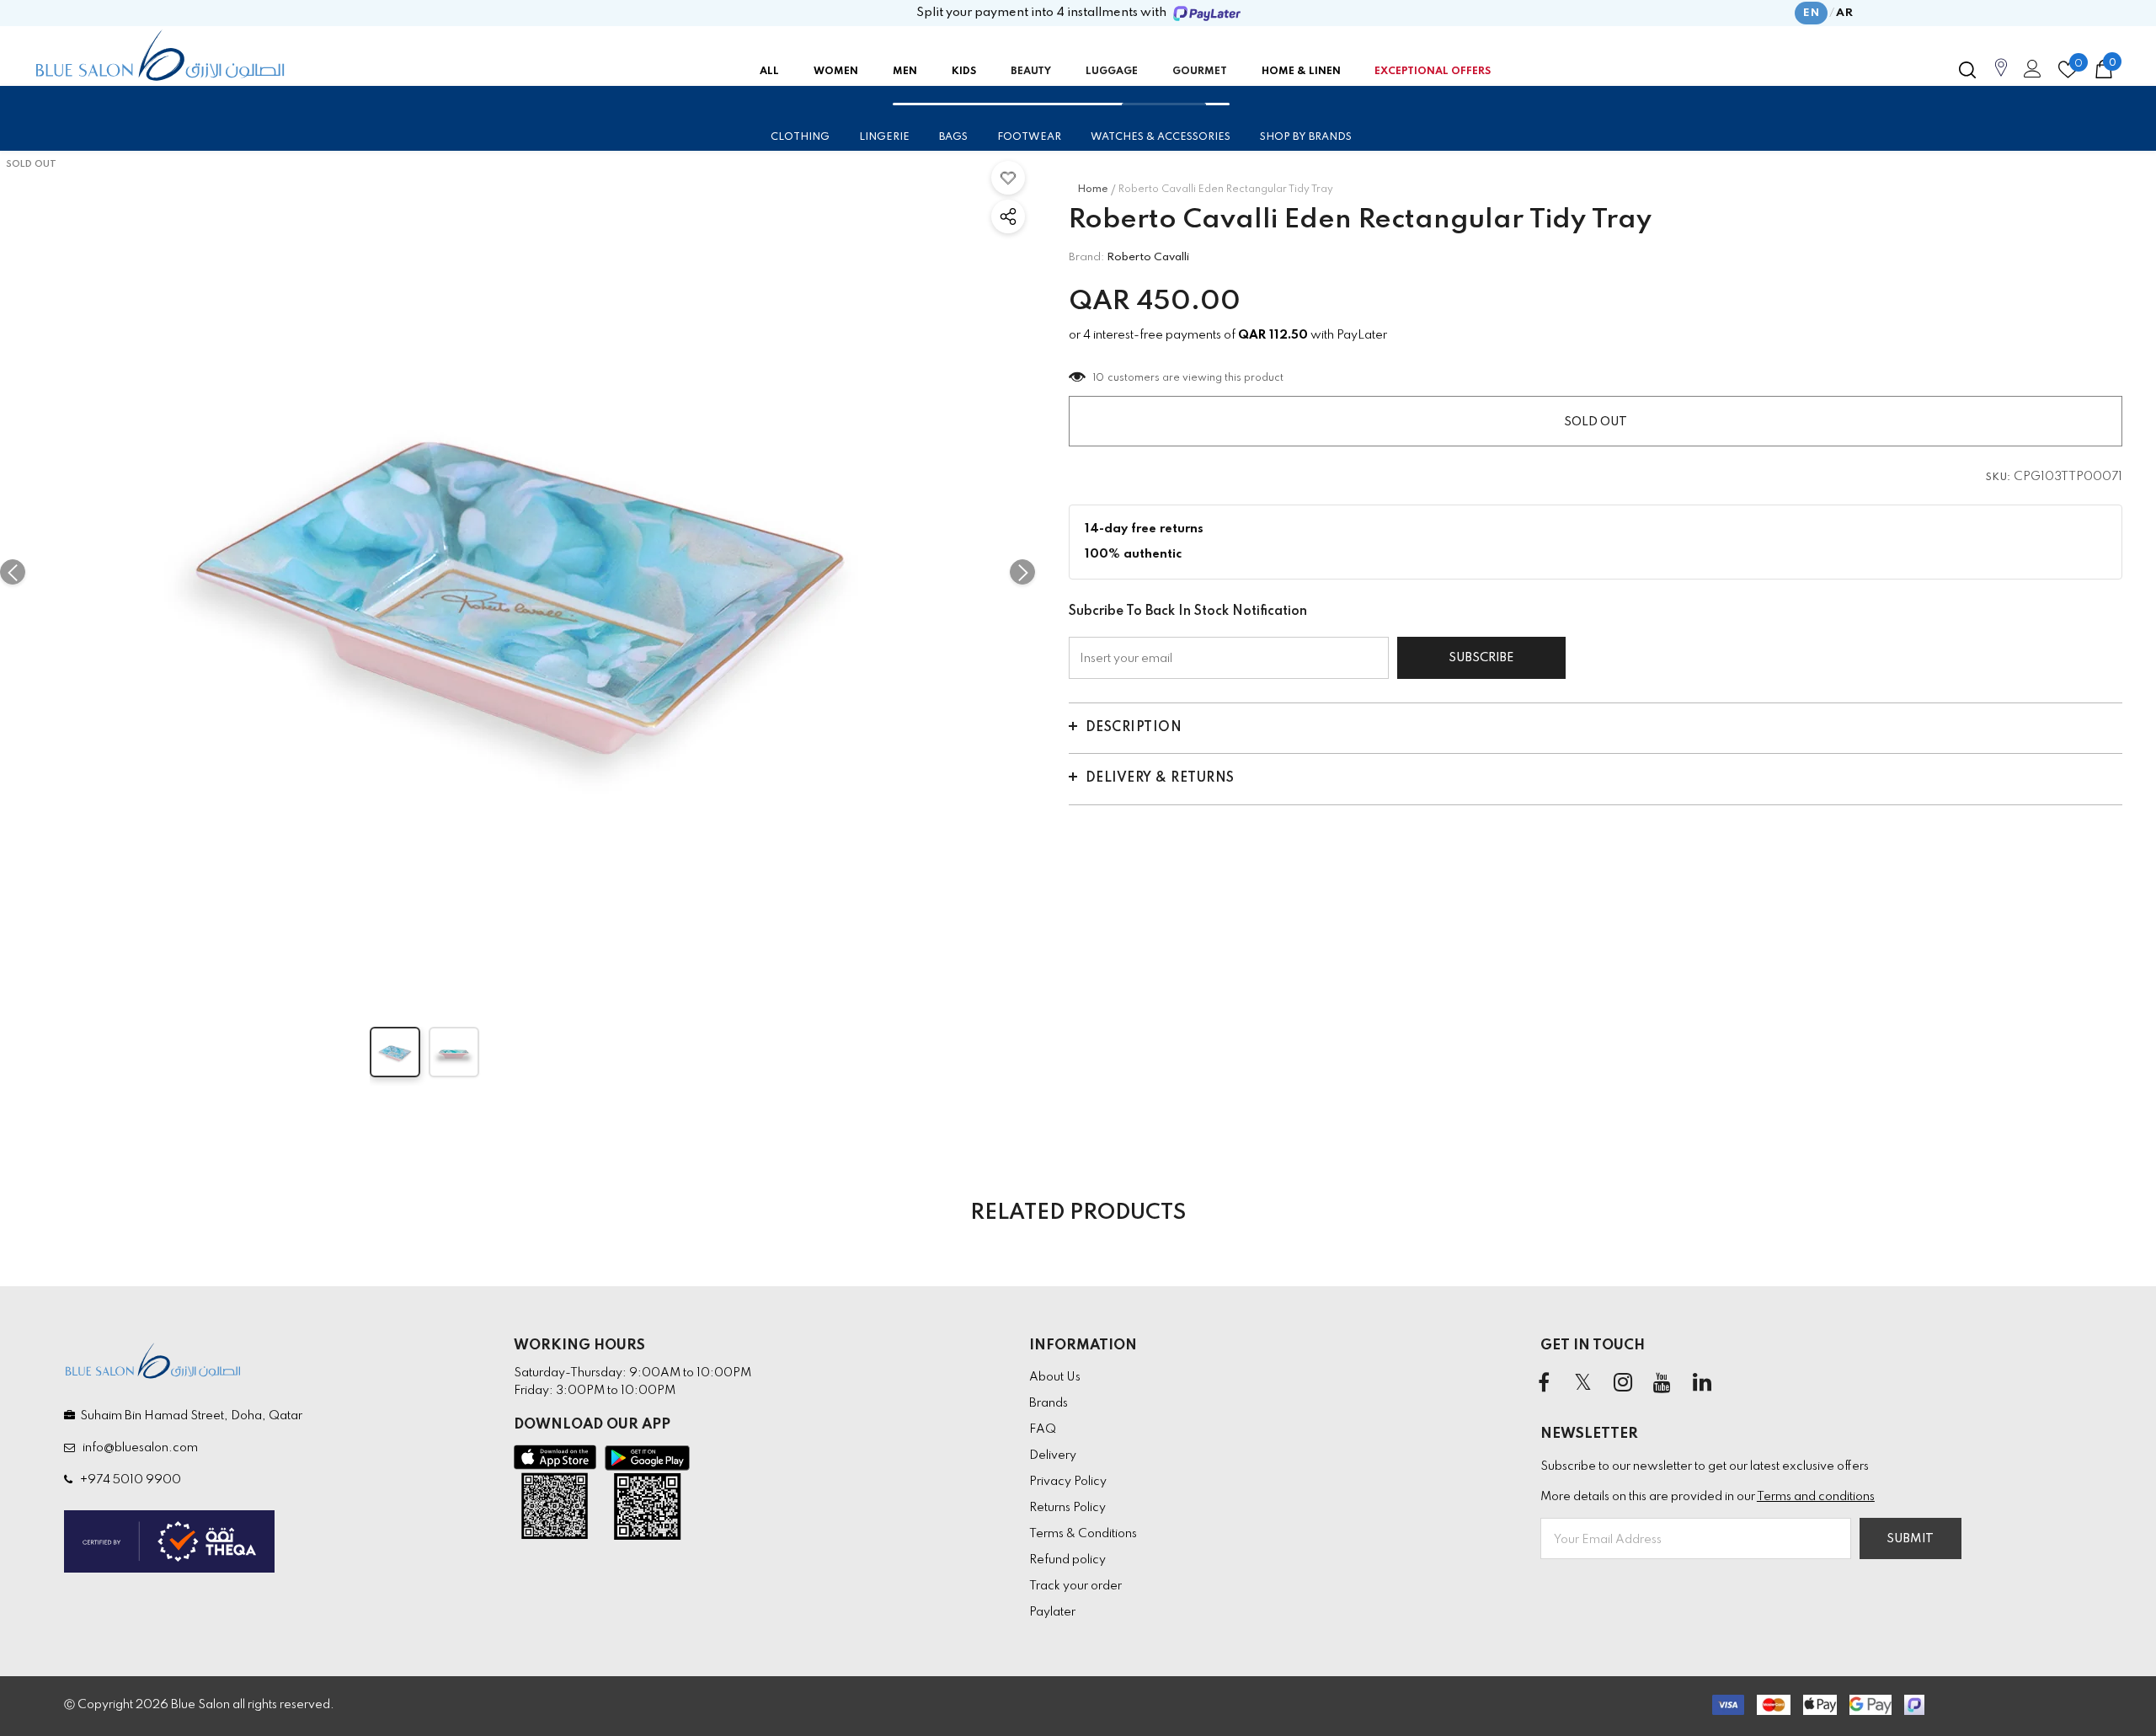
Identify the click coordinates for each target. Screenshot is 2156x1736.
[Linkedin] (1702, 1384)
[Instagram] (1623, 1384)
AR (1844, 13)
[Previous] (13, 572)
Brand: (1086, 257)
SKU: (1999, 478)
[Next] (1022, 572)
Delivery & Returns (1160, 778)
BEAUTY (1031, 72)
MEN (905, 72)
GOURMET (1200, 72)
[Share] (1008, 216)
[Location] (2001, 77)
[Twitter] (1583, 1384)
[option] (518, 572)
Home (1093, 190)
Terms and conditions (1816, 1497)
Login (2030, 73)
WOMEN (836, 72)
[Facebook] (1544, 1384)
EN (1811, 13)
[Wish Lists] (1008, 178)
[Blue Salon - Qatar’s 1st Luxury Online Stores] (160, 56)
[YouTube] (1662, 1384)
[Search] (1967, 70)
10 (1099, 378)
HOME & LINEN (1301, 72)
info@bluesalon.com (138, 1448)
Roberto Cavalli (1148, 257)
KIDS (964, 72)
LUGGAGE (1112, 72)
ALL (769, 72)
